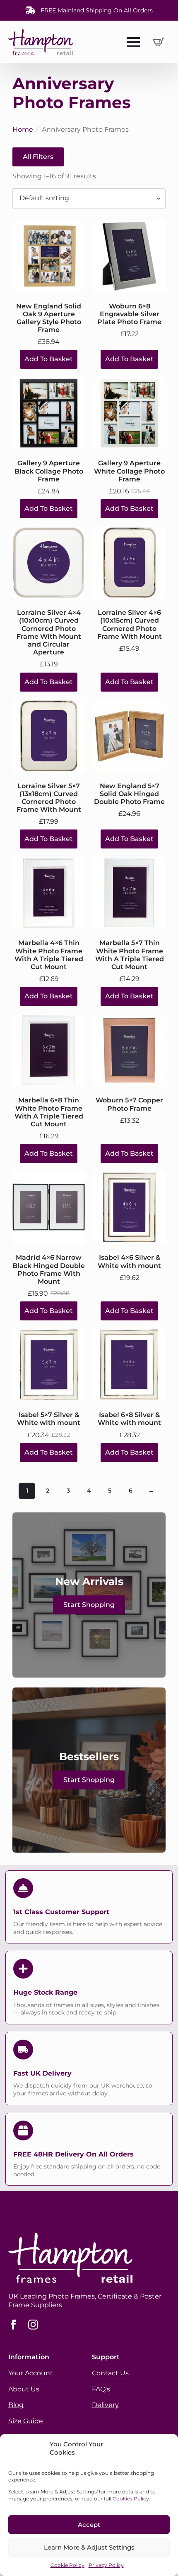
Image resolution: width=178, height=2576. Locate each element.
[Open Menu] (133, 42)
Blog (16, 2405)
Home (23, 129)
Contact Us (110, 2373)
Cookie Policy (67, 2565)
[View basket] (159, 42)
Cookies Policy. (131, 2499)
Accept (89, 2525)
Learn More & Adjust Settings (89, 2547)
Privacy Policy (106, 2565)
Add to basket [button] (49, 359)
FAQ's (101, 2389)
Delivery (105, 2405)
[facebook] (13, 2325)
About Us (24, 2389)
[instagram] (33, 2325)
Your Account (31, 2373)
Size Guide (26, 2421)
